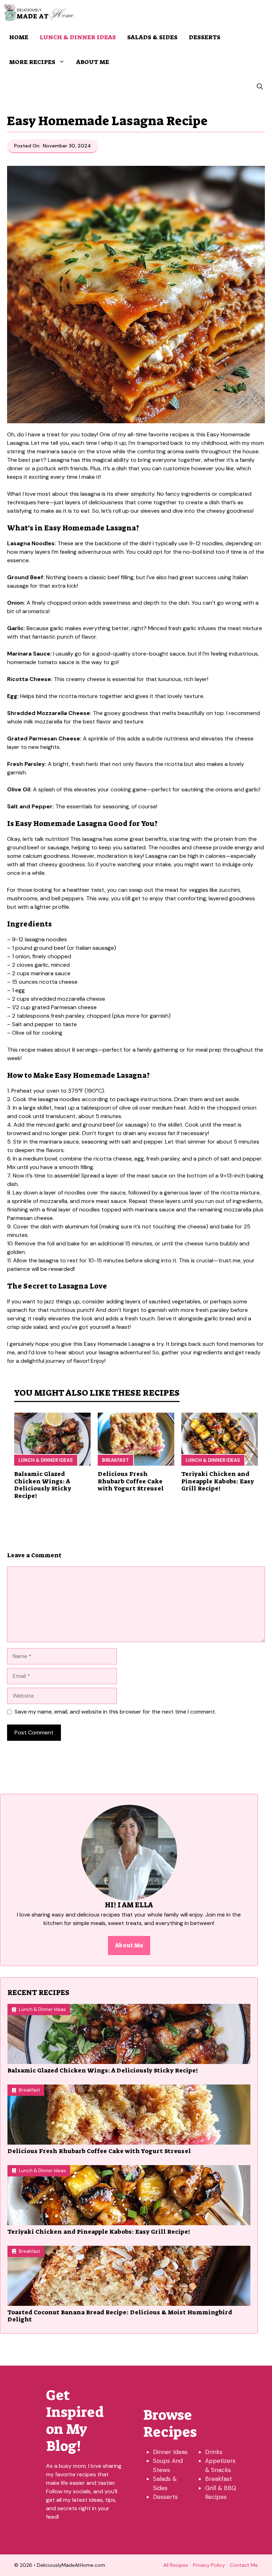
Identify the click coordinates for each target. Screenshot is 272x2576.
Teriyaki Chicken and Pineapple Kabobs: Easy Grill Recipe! (218, 1481)
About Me (93, 62)
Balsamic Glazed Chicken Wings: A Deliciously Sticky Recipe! (43, 1485)
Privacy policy (209, 2565)
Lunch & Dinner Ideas (78, 37)
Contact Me (244, 2565)
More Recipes (32, 62)
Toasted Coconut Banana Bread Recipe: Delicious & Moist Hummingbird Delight (120, 2316)
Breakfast (115, 1460)
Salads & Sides (152, 37)
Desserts (205, 37)
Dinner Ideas (170, 2452)
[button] (260, 87)
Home (19, 37)
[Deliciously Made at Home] (39, 12)
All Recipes (176, 2565)
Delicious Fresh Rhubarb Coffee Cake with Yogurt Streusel (131, 1481)
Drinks (214, 2452)
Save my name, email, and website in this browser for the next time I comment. (115, 1712)
